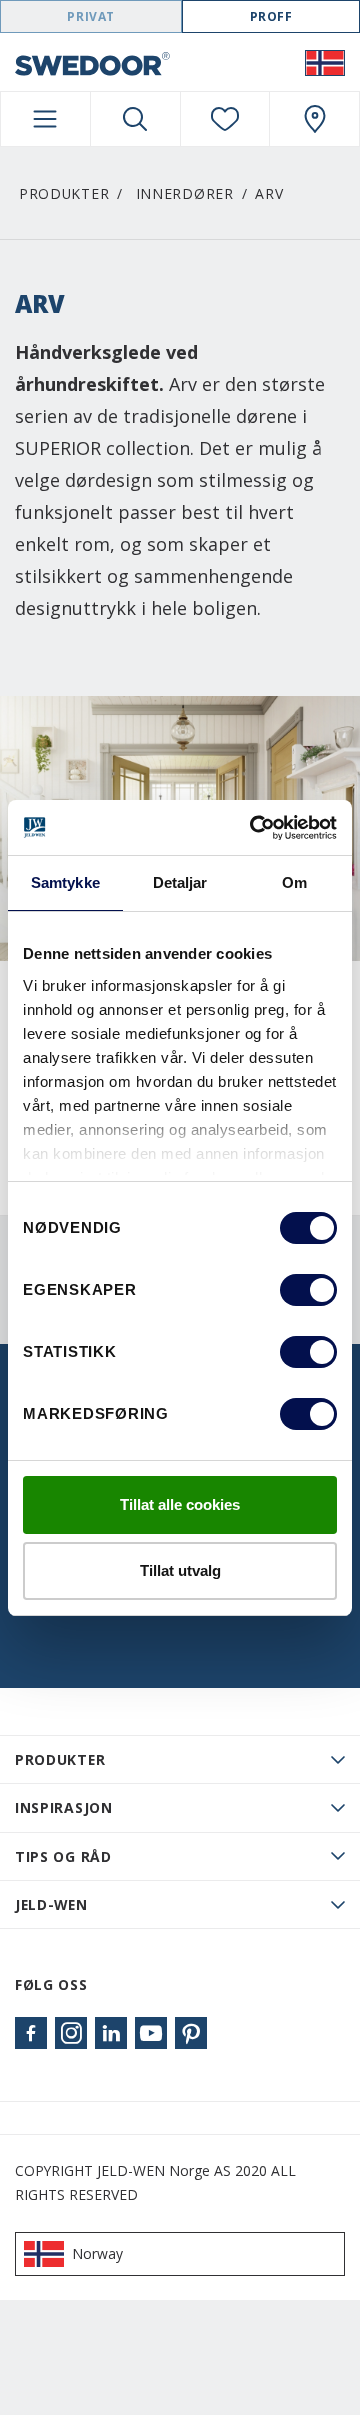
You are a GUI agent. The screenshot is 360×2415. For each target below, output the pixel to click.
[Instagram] (71, 2033)
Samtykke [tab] (65, 882)
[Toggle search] (135, 119)
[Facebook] (31, 2033)
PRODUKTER (60, 1759)
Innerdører (185, 193)
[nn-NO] (325, 62)
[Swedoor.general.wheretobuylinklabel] (314, 119)
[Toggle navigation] (45, 119)
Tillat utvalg (180, 1570)
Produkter (64, 193)
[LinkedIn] (111, 2033)
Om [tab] (294, 882)
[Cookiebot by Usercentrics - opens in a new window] (254, 828)
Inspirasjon (64, 1807)
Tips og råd (63, 1856)
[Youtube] (151, 2033)
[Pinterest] (191, 2033)
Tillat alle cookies (180, 1504)
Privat (91, 16)
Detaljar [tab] (180, 882)
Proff (271, 16)
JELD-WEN (51, 1904)
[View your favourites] (225, 119)
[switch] (308, 1290)
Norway (97, 2253)
